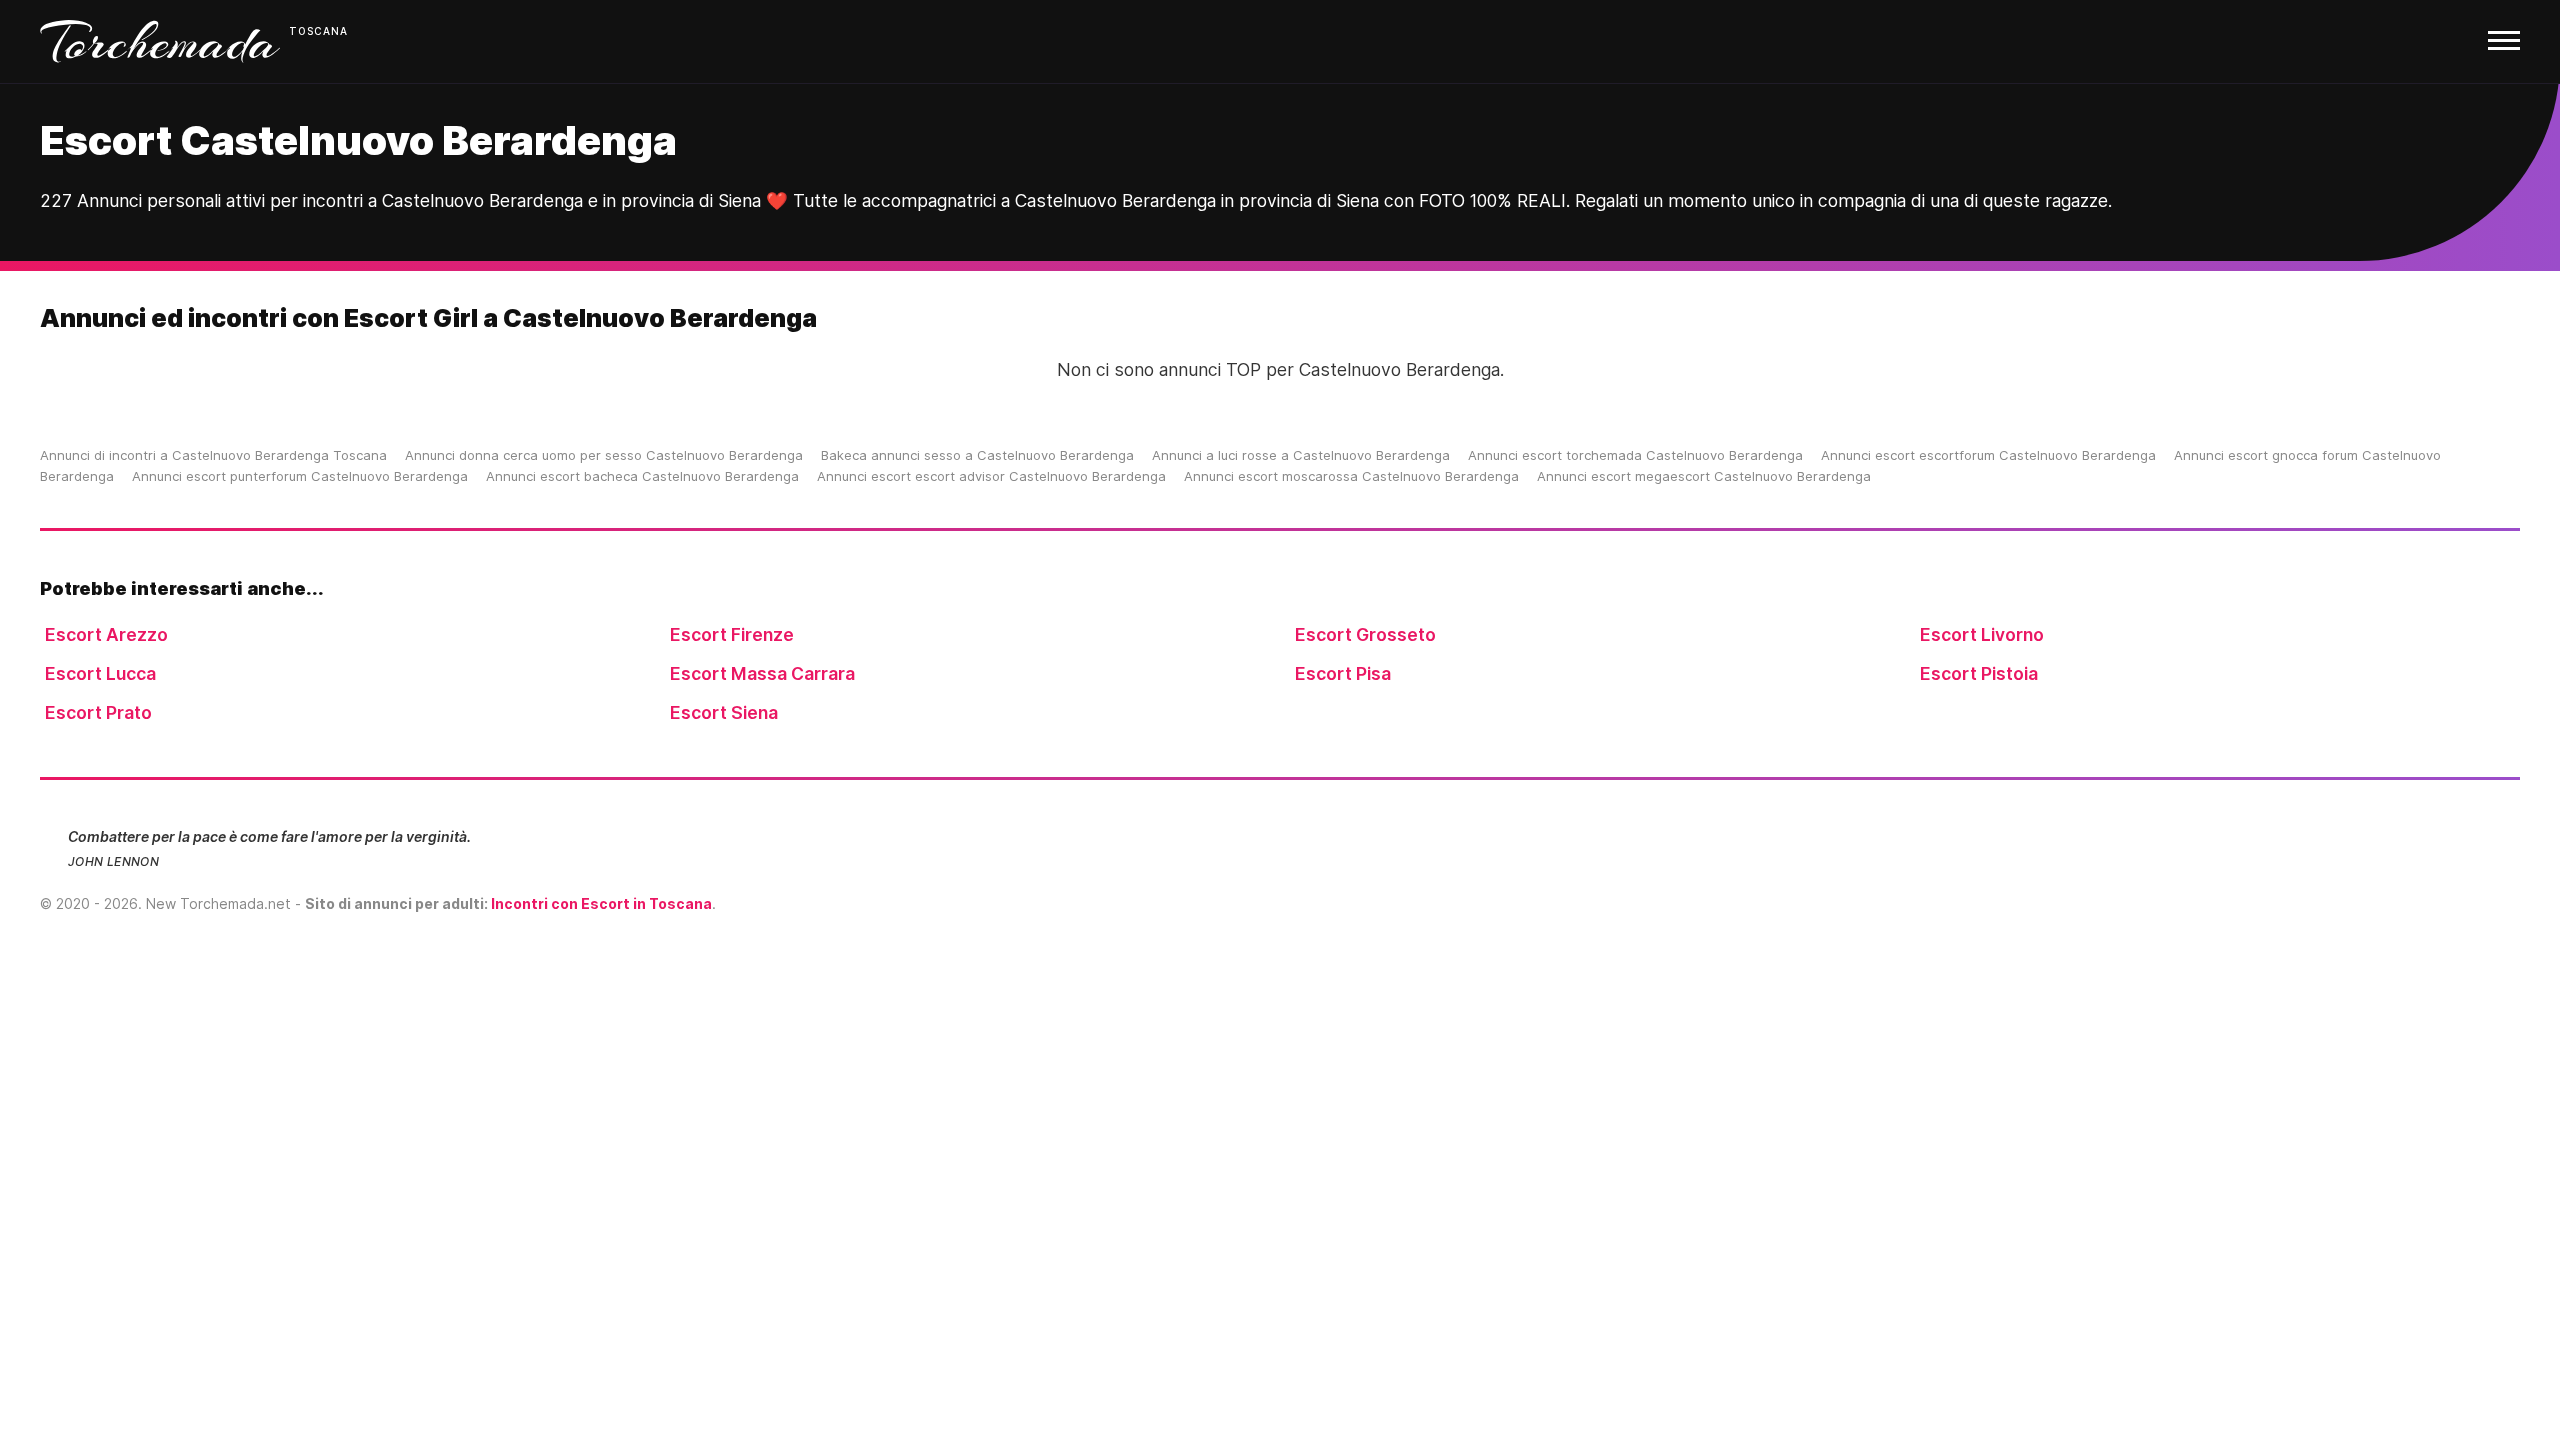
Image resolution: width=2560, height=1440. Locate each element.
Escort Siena (724, 712)
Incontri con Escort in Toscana (601, 903)
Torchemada (160, 41)
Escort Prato (98, 712)
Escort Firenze (732, 634)
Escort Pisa (1343, 673)
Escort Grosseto (1365, 634)
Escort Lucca (100, 673)
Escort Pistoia (1979, 673)
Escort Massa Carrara (762, 673)
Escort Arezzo (106, 634)
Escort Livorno (1982, 634)
